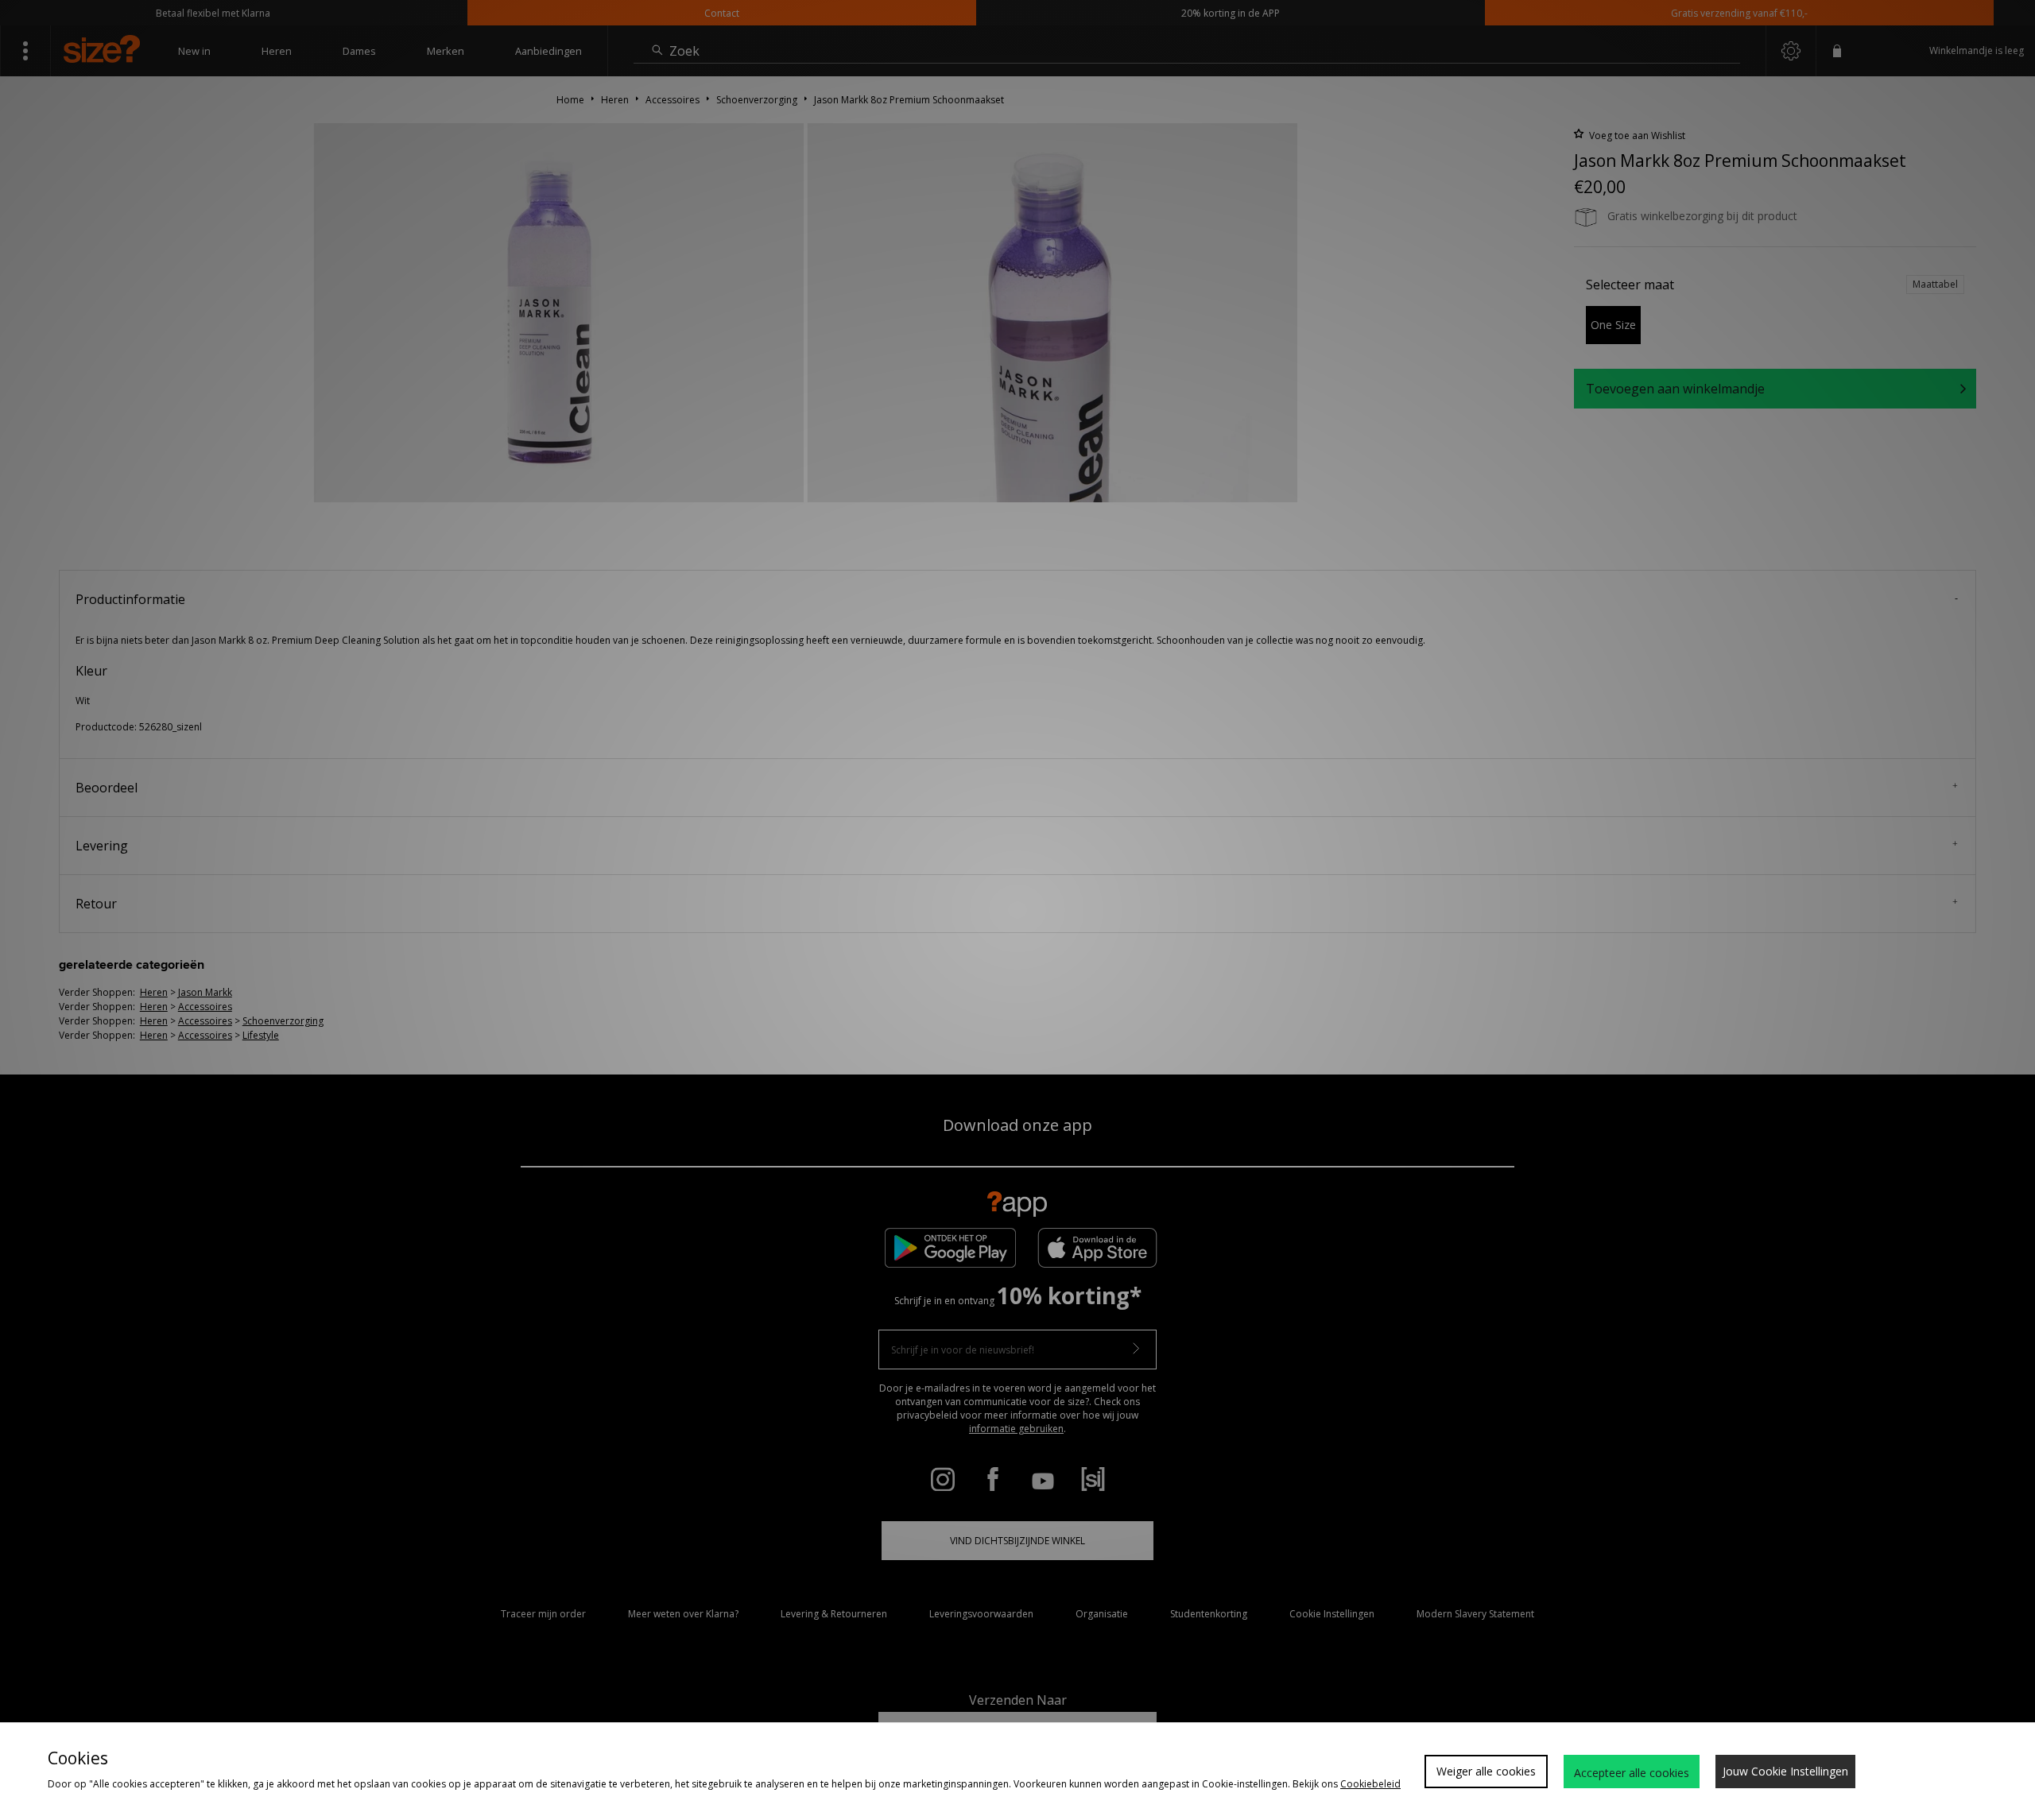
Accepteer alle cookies (1632, 1773)
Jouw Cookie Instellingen (1785, 1771)
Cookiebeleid (1370, 1784)
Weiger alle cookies (1486, 1771)
